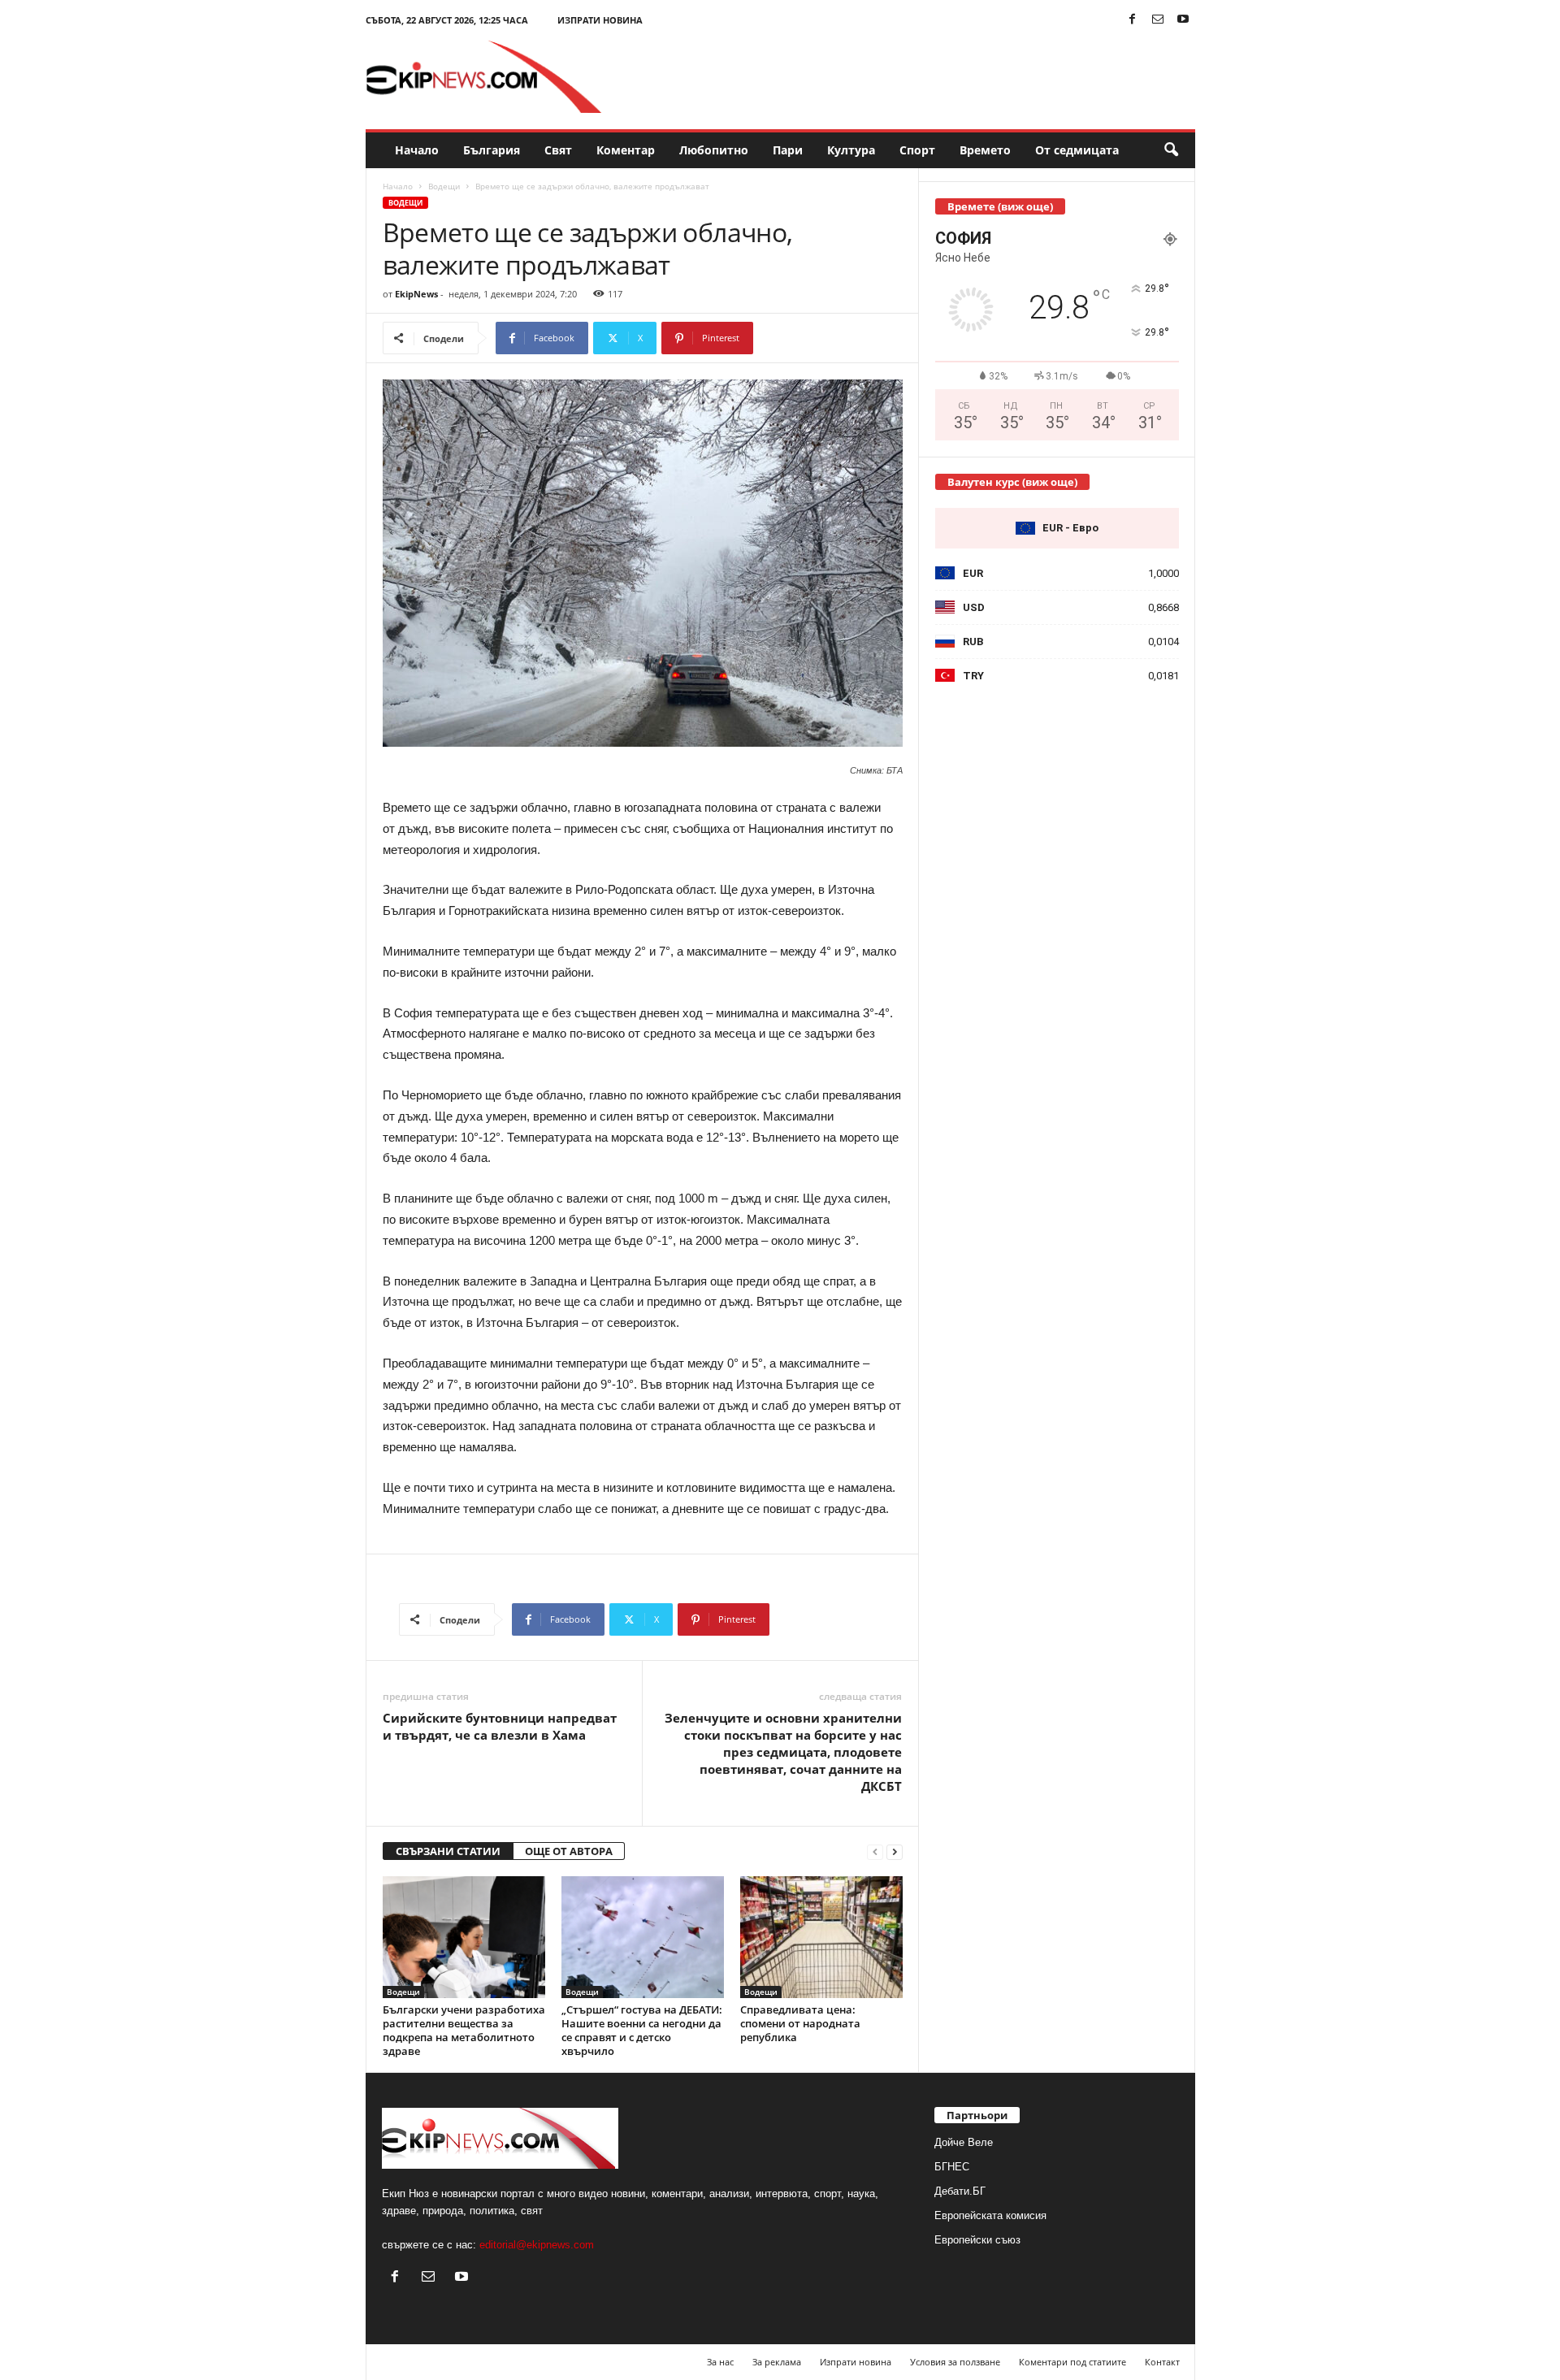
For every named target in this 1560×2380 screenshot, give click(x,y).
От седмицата (1077, 150)
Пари (788, 150)
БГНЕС (952, 2167)
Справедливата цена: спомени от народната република (800, 2023)
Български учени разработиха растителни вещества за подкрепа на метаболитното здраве (464, 2030)
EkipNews (416, 294)
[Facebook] (1133, 20)
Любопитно (714, 150)
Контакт (1162, 2362)
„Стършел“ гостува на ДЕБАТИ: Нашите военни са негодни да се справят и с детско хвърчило (642, 2030)
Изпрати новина (600, 20)
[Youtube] (1183, 20)
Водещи (444, 186)
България (492, 150)
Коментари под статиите (1072, 2362)
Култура (851, 150)
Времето (985, 150)
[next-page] (895, 1851)
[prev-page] (875, 1851)
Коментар (626, 150)
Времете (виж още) (1000, 206)
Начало (417, 150)
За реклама (777, 2362)
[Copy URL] (807, 338)
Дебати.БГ (960, 2191)
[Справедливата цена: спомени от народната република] (821, 1937)
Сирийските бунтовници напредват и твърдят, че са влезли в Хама (500, 1726)
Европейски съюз (977, 2240)
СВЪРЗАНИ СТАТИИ (448, 1851)
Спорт (917, 150)
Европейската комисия (990, 2215)
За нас (720, 2362)
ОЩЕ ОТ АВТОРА (569, 1851)
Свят (558, 150)
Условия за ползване (955, 2362)
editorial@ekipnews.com (537, 2245)
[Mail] (1158, 20)
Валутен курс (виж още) (1012, 482)
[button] (1171, 150)
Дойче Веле (964, 2142)
